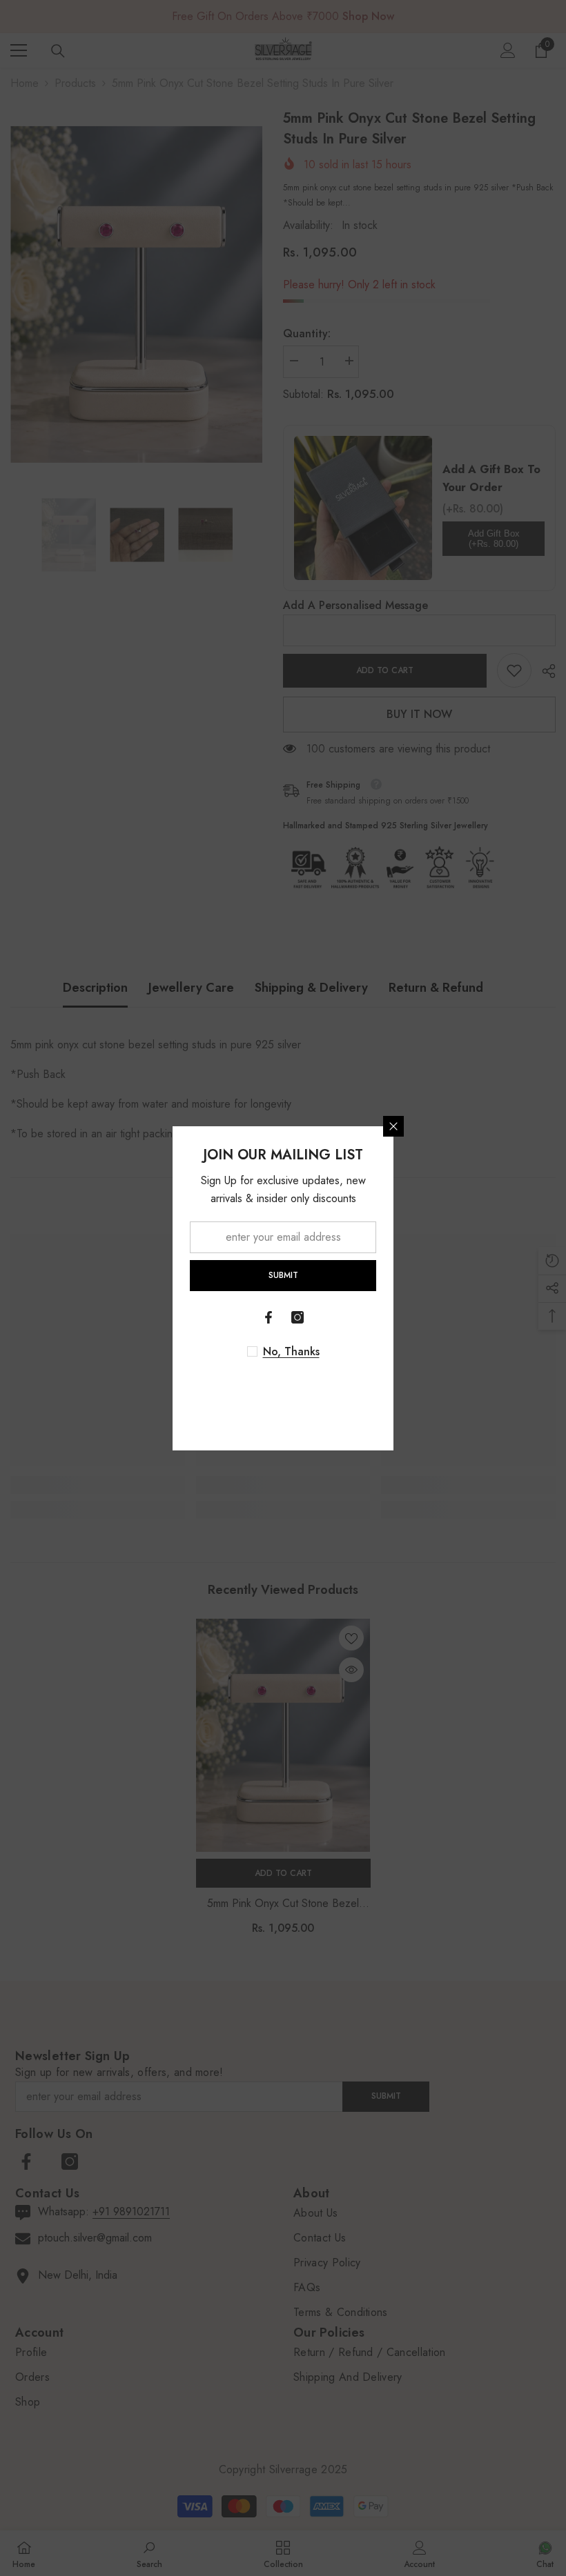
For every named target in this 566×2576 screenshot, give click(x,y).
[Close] (393, 1126)
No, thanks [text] (291, 1352)
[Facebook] (269, 1317)
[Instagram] (297, 1317)
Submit (283, 1275)
